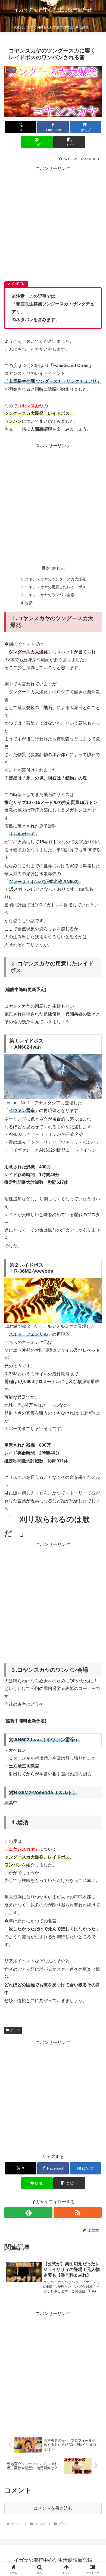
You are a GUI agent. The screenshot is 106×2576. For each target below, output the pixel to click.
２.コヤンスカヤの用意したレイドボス (53, 587)
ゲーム (15, 2030)
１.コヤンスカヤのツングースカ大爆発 (53, 579)
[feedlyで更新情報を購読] (28, 2213)
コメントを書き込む (53, 2508)
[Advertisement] (53, 226)
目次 (46, 568)
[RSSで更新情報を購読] (78, 2213)
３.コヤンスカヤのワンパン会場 (47, 595)
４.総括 (26, 603)
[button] (69, 142)
